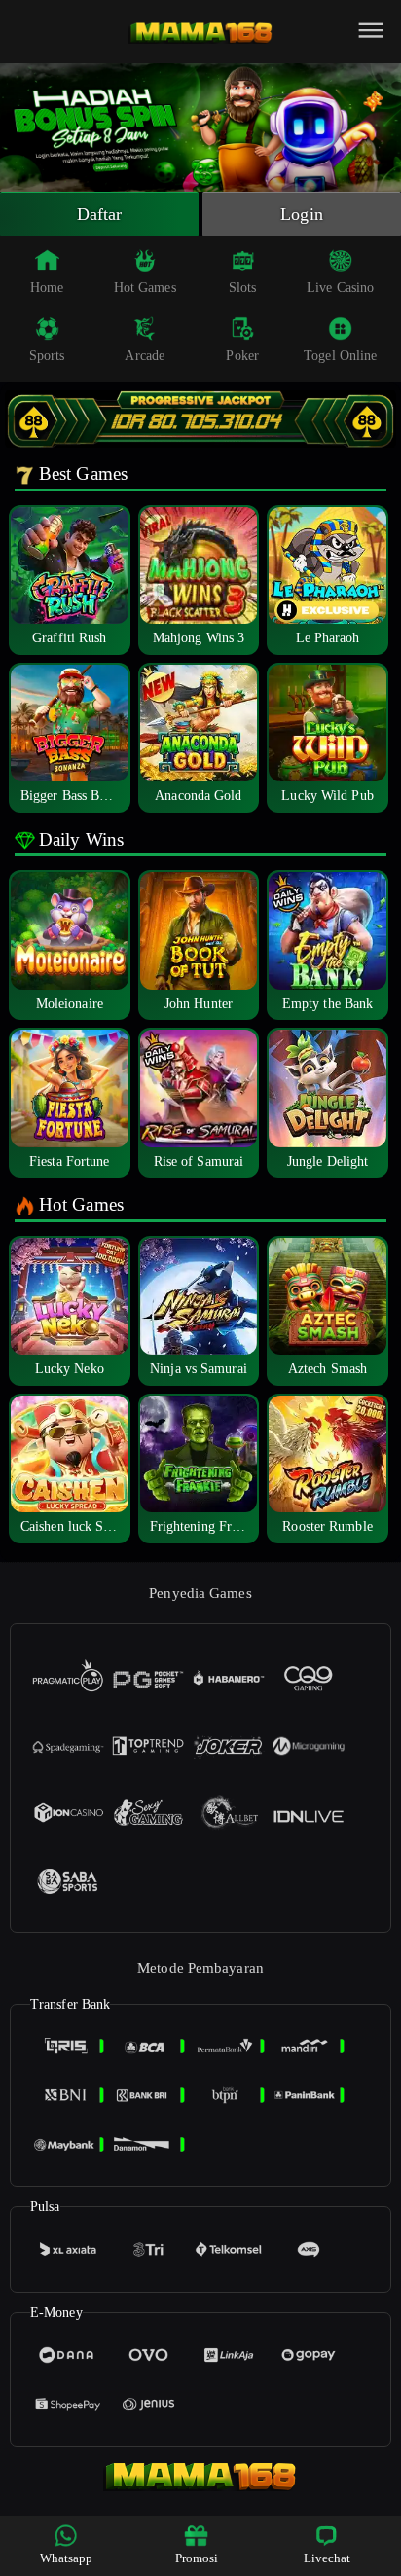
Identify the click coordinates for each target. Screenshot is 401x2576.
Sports (47, 356)
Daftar (100, 214)
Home (47, 288)
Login (302, 214)
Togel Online (340, 356)
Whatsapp (67, 2558)
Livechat (328, 2558)
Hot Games (145, 288)
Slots (243, 288)
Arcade (145, 356)
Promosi (197, 2558)
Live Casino (340, 288)
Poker (242, 356)
